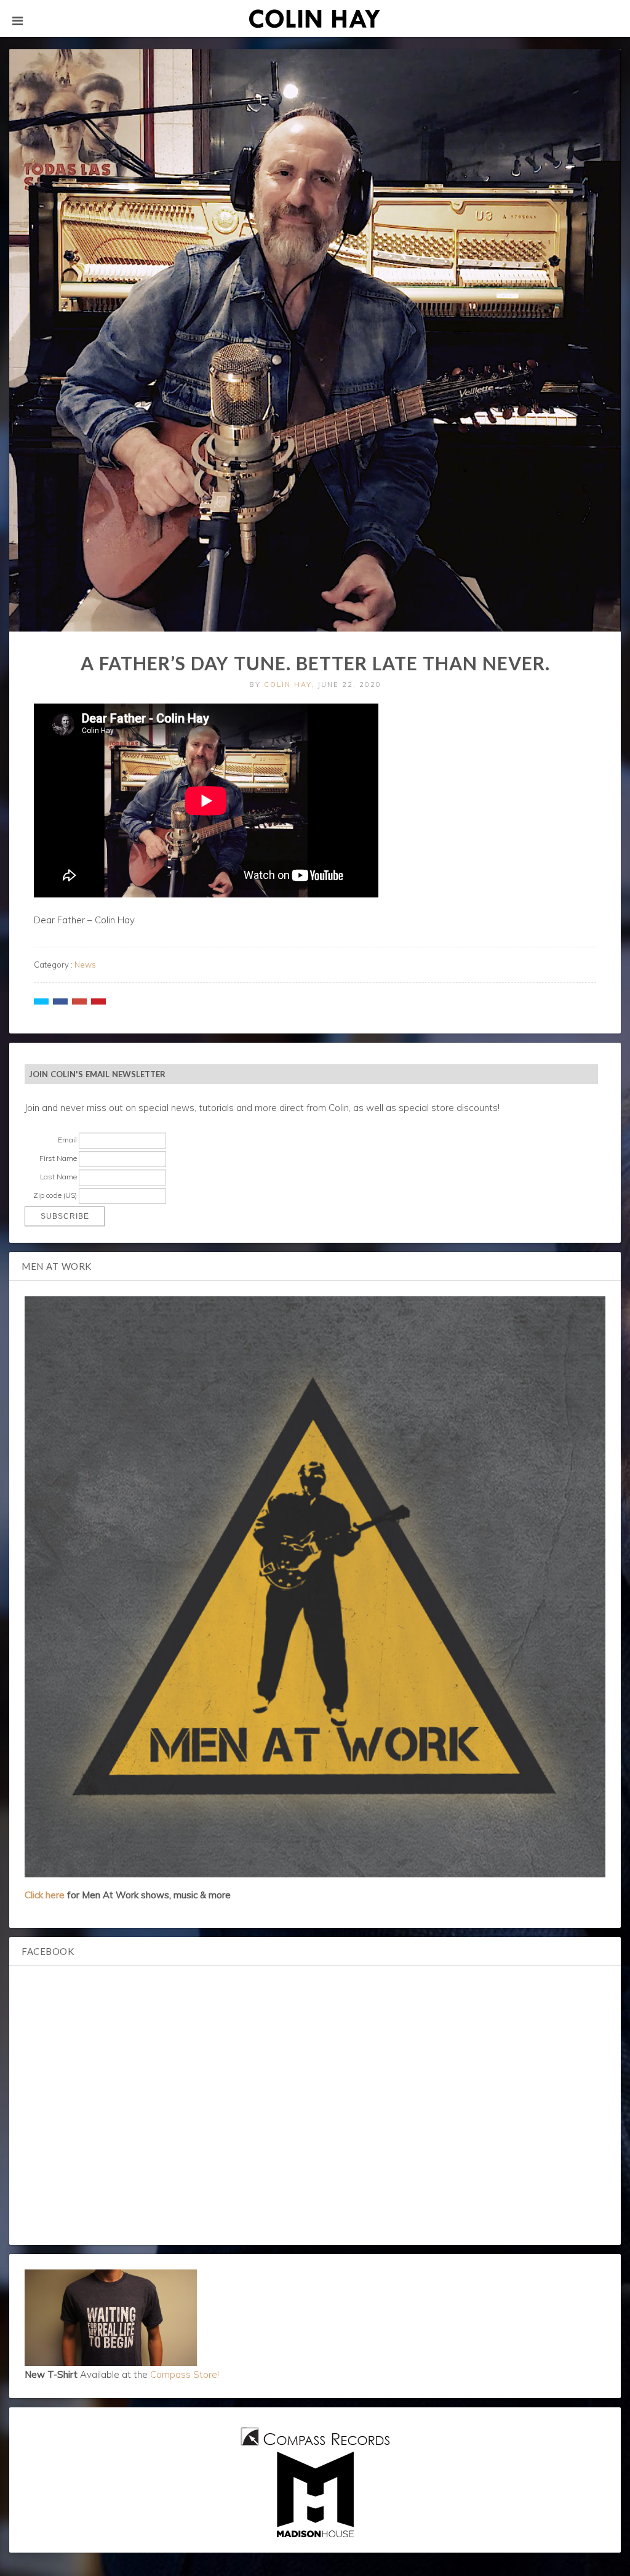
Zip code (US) (55, 1195)
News (85, 965)
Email (67, 1140)
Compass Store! (185, 2374)
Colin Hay (288, 684)
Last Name (58, 1177)
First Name (58, 1158)
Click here (45, 1895)
